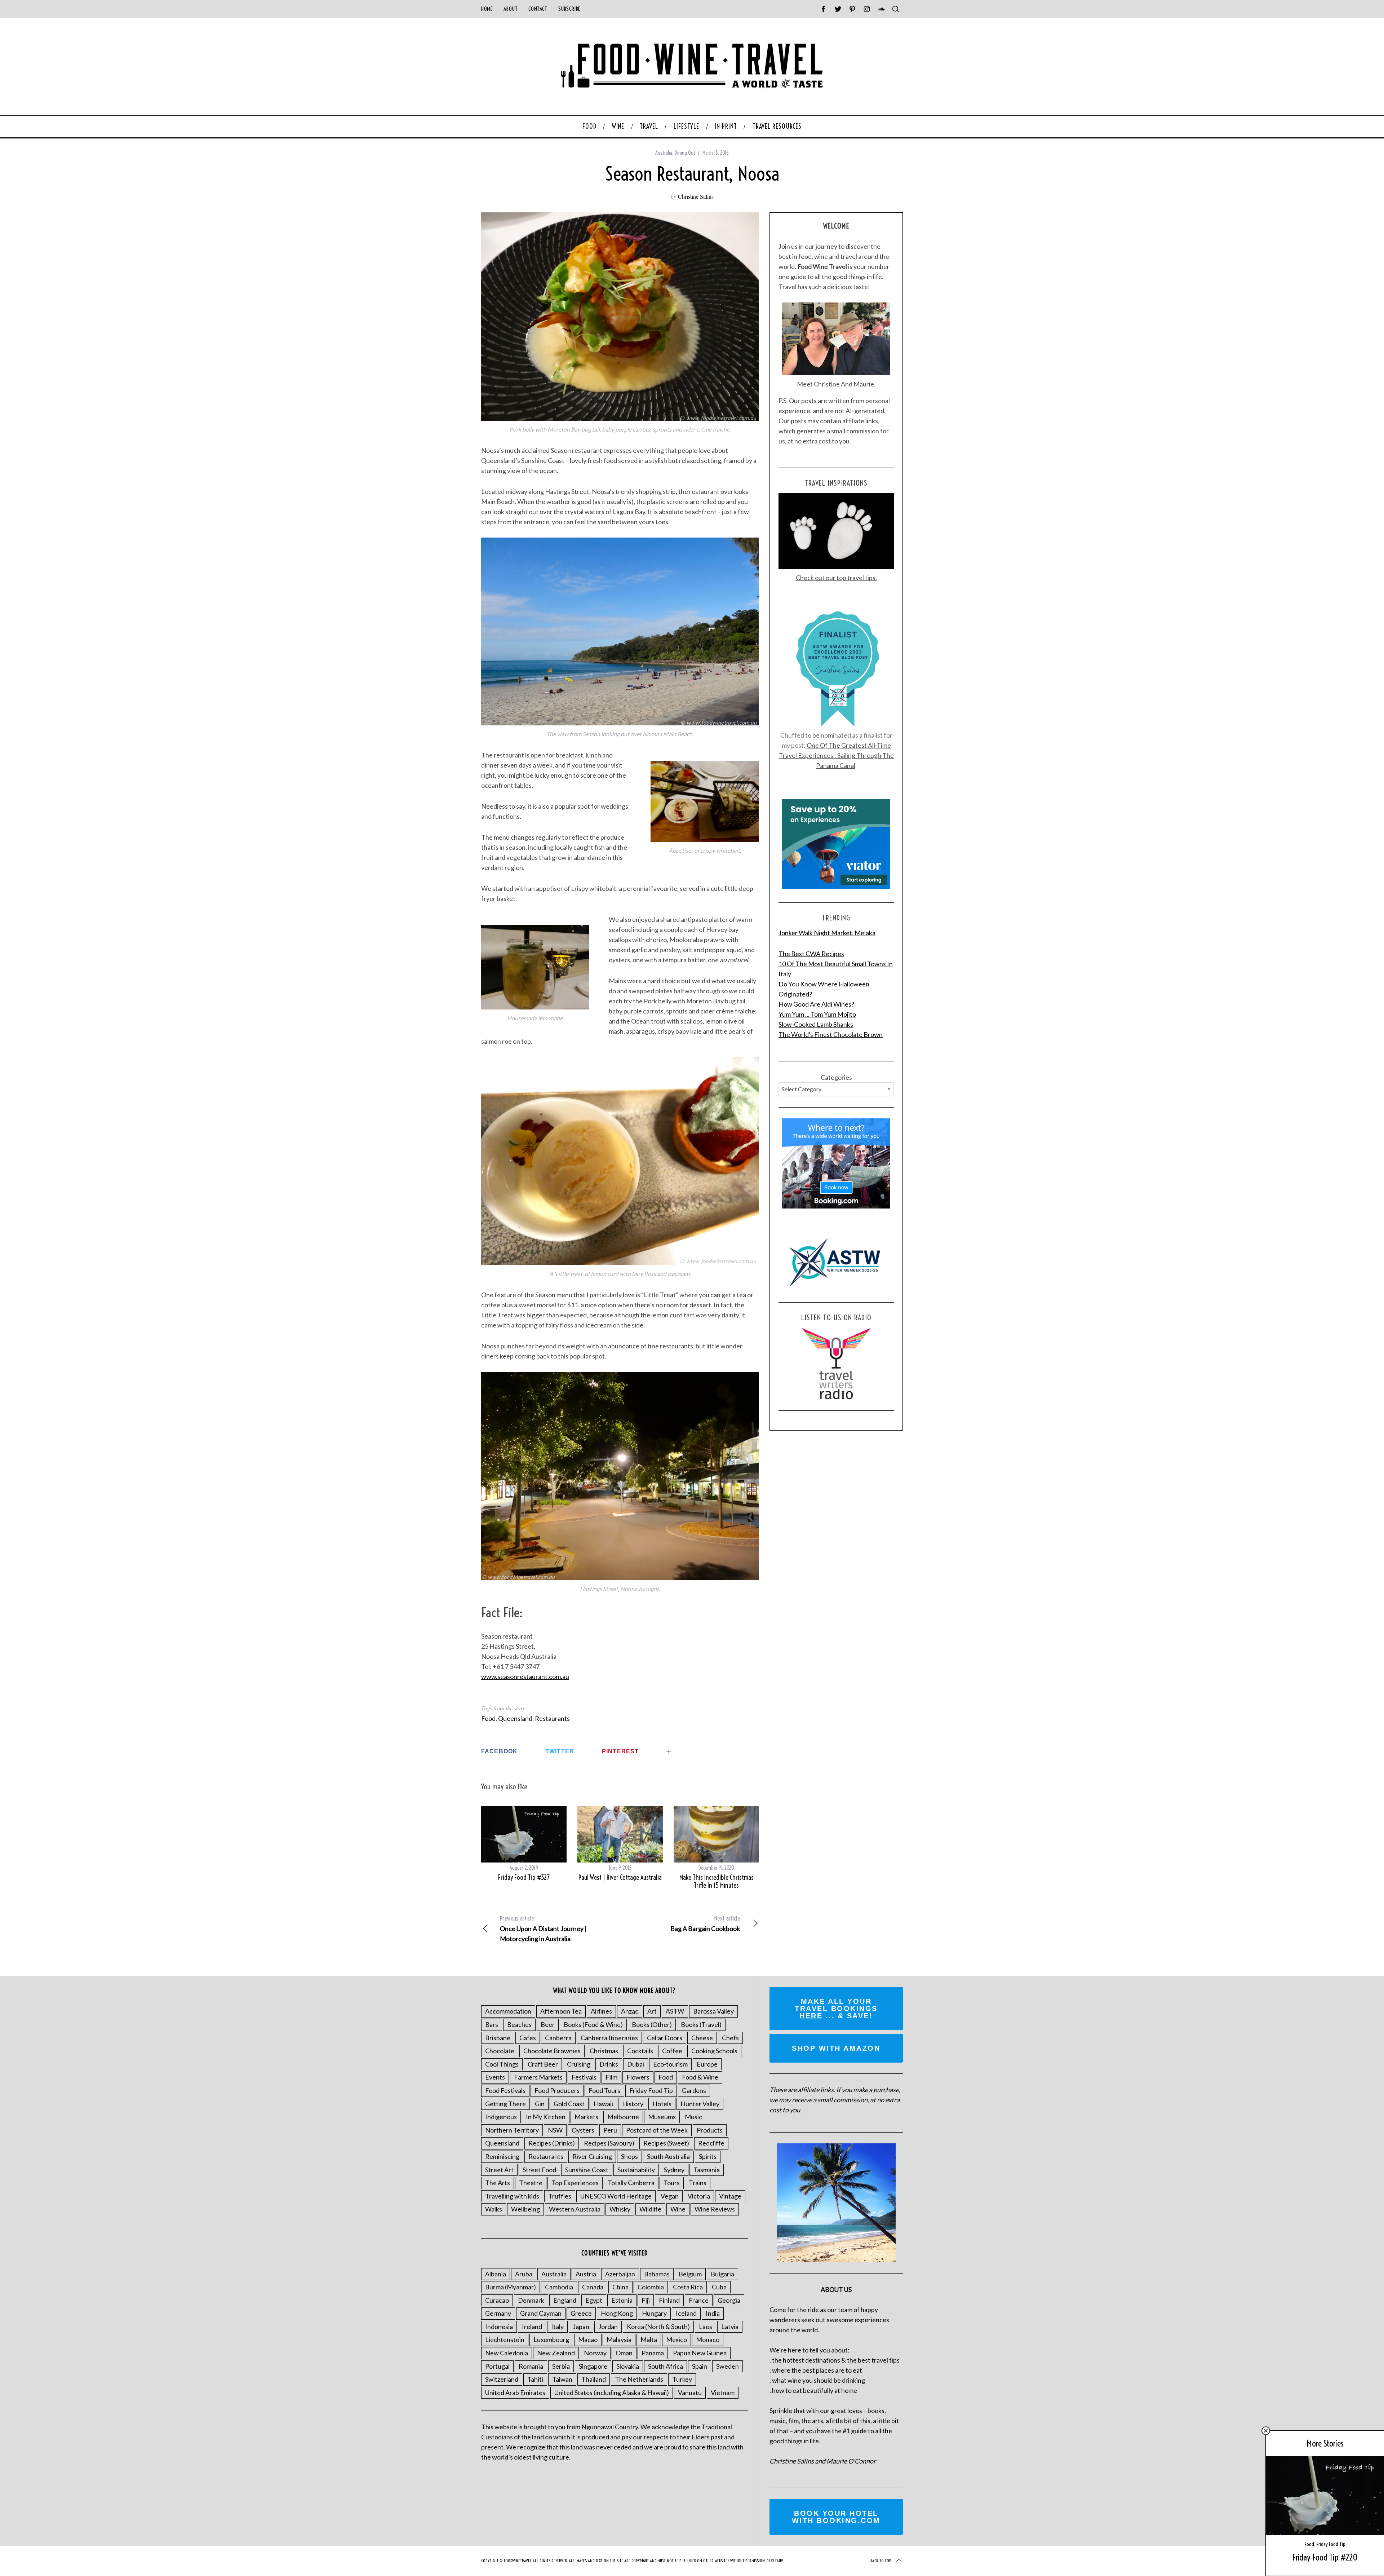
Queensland (515, 1718)
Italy (557, 2327)
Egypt (594, 2300)
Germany (498, 2313)
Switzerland (502, 2379)
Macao (588, 2339)
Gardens (694, 2090)
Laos (706, 2327)
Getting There (505, 2104)
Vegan (670, 2196)
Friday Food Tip (1331, 2544)
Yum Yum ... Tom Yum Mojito (817, 1014)
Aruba (524, 2274)
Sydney (674, 2170)
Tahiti (535, 2379)
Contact (538, 9)
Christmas (604, 2051)
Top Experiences (575, 2183)
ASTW (675, 2011)
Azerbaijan (620, 2274)
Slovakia (628, 2366)
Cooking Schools (714, 2051)
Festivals (584, 2077)
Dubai (636, 2064)
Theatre (531, 2183)
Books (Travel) (701, 2024)
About (511, 9)
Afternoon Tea (561, 2011)
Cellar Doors (665, 2038)
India (713, 2313)
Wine (678, 2209)
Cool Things (502, 2064)
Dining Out (685, 153)
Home (487, 9)
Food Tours (604, 2090)
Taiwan (562, 2379)
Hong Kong (617, 2313)
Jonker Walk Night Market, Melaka (827, 933)
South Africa (666, 2366)
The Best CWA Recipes (811, 954)
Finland (669, 2300)
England (565, 2300)
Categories (836, 1077)
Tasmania (707, 2170)
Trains (698, 2183)
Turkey (682, 2379)
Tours (672, 2183)
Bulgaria (722, 2274)
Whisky (620, 2209)
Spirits (708, 2156)
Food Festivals (505, 2090)
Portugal (497, 2366)
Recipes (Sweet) (666, 2143)
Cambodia (559, 2287)
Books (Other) (652, 2024)
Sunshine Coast (587, 2170)
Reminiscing (502, 2156)
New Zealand (556, 2353)
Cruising (579, 2064)
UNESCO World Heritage (616, 2196)
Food (488, 1718)
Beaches (519, 2024)
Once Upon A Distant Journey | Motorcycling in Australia (543, 1929)
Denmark (531, 2300)
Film (611, 2077)
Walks (494, 2209)
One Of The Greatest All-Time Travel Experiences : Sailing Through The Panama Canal (836, 755)
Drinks (609, 2064)
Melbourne (623, 2117)
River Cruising (592, 2156)
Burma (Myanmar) (511, 2287)
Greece (581, 2313)
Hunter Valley (700, 2104)
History (633, 2104)
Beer (548, 2024)
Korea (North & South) (658, 2327)
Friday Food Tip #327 (524, 1877)
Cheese (702, 2038)
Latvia (730, 2327)
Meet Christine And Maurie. (836, 384)
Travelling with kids (512, 2196)
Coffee (672, 2051)
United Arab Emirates (515, 2392)
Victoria (699, 2196)
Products (710, 2130)
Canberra (558, 2038)
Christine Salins (696, 196)
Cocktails (640, 2051)
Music (693, 2117)
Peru (610, 2130)
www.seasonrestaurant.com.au (525, 1676)
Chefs (730, 2038)
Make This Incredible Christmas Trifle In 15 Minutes (717, 1882)
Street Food (539, 2170)
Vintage (730, 2196)
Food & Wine (700, 2077)
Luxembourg (551, 2339)
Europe (707, 2064)
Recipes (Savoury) (609, 2143)
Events (495, 2077)
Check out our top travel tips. (836, 578)
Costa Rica (688, 2287)
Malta (649, 2339)
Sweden (728, 2366)
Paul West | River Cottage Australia (620, 1877)
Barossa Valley (713, 2011)
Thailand (594, 2379)
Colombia (651, 2287)
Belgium (690, 2274)
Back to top (881, 2561)
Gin (540, 2104)
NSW (555, 2130)
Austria (586, 2274)
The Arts (498, 2183)
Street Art (499, 2170)
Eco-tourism (670, 2064)
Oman (624, 2353)
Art (652, 2011)
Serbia (561, 2366)
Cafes (528, 2038)
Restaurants (552, 1718)
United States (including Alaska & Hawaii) (612, 2392)
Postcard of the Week (657, 2130)
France (699, 2300)
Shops (629, 2156)
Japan (581, 2327)
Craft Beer (543, 2064)
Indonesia (499, 2327)
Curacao (497, 2300)
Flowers (638, 2077)
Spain (700, 2366)
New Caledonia (507, 2353)
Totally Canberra (631, 2183)
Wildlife (650, 2209)
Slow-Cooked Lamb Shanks (816, 1024)
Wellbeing (525, 2209)
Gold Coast (569, 2104)
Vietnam (723, 2392)
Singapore (593, 2366)
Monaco (708, 2339)
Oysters (583, 2130)
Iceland (686, 2313)
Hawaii (603, 2104)
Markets (586, 2117)
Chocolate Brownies (552, 2051)
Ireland (532, 2327)
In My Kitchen (546, 2117)
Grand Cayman (541, 2313)
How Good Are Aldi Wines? (816, 1004)
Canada (593, 2287)
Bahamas (657, 2274)
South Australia (668, 2156)
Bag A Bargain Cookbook (705, 1924)
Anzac (630, 2011)
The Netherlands (639, 2379)
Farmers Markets (538, 2077)
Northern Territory (512, 2130)
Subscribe (569, 9)
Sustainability (636, 2170)
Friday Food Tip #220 (1325, 2557)
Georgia (729, 2300)
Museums (662, 2117)
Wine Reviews (715, 2209)
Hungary (654, 2313)
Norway (595, 2353)
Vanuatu (690, 2392)
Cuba (719, 2287)
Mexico (677, 2339)
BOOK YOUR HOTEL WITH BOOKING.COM (836, 2517)
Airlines (601, 2011)
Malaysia (619, 2339)
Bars (492, 2024)
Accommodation (508, 2011)
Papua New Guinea (700, 2353)
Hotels (662, 2104)
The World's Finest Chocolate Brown (831, 1034)
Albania (496, 2274)
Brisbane (498, 2038)
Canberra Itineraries (609, 2038)
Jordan (608, 2327)
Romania (531, 2366)
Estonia (622, 2300)
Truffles (560, 2196)
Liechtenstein (505, 2339)
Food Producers (557, 2090)
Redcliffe (711, 2143)
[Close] (1266, 2431)
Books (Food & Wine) (593, 2024)
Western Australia (575, 2209)
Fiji (646, 2300)
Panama (653, 2353)
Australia (664, 153)
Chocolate (500, 2051)
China (620, 2287)
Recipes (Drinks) (552, 2143)
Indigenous (501, 2117)
